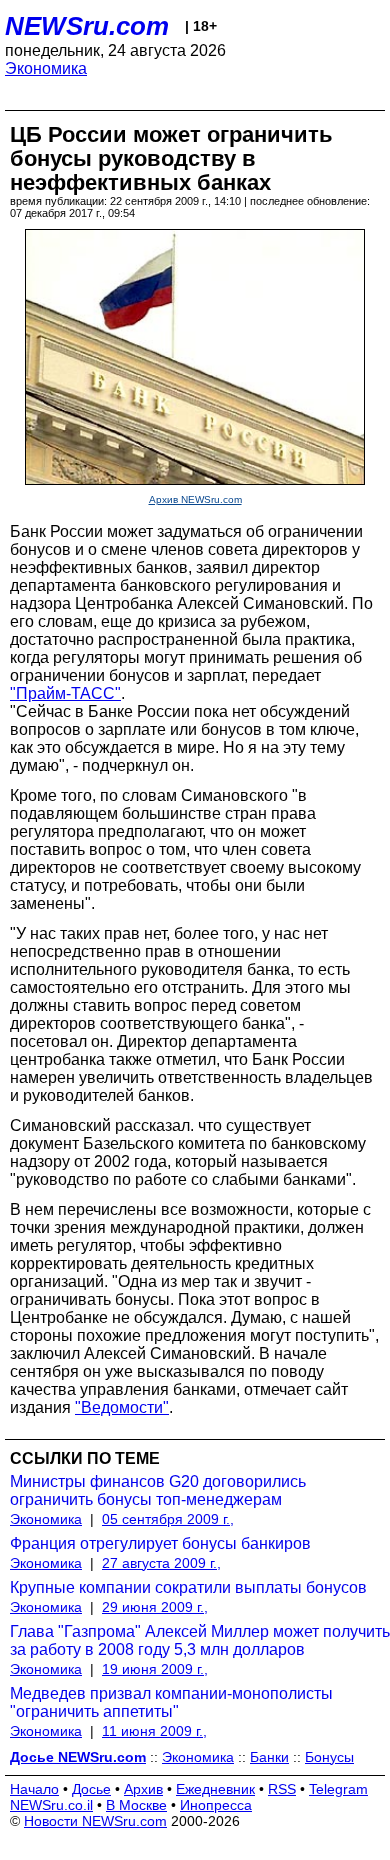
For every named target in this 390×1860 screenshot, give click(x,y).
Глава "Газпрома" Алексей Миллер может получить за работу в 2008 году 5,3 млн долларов (200, 1640)
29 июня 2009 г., (155, 1607)
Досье (91, 1789)
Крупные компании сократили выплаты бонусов (188, 1587)
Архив (143, 1789)
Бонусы (329, 1757)
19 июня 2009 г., (155, 1669)
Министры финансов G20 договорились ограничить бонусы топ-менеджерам (158, 1490)
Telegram (338, 1789)
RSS (282, 1789)
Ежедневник (215, 1789)
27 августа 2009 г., (161, 1563)
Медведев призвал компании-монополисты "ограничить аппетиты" (171, 1702)
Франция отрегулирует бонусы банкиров (160, 1543)
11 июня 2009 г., (154, 1731)
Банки (269, 1757)
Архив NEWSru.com (195, 499)
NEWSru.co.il (51, 1805)
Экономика (46, 68)
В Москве (136, 1805)
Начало (34, 1789)
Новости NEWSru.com (95, 1821)
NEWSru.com (87, 26)
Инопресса (216, 1805)
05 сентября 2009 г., (168, 1519)
